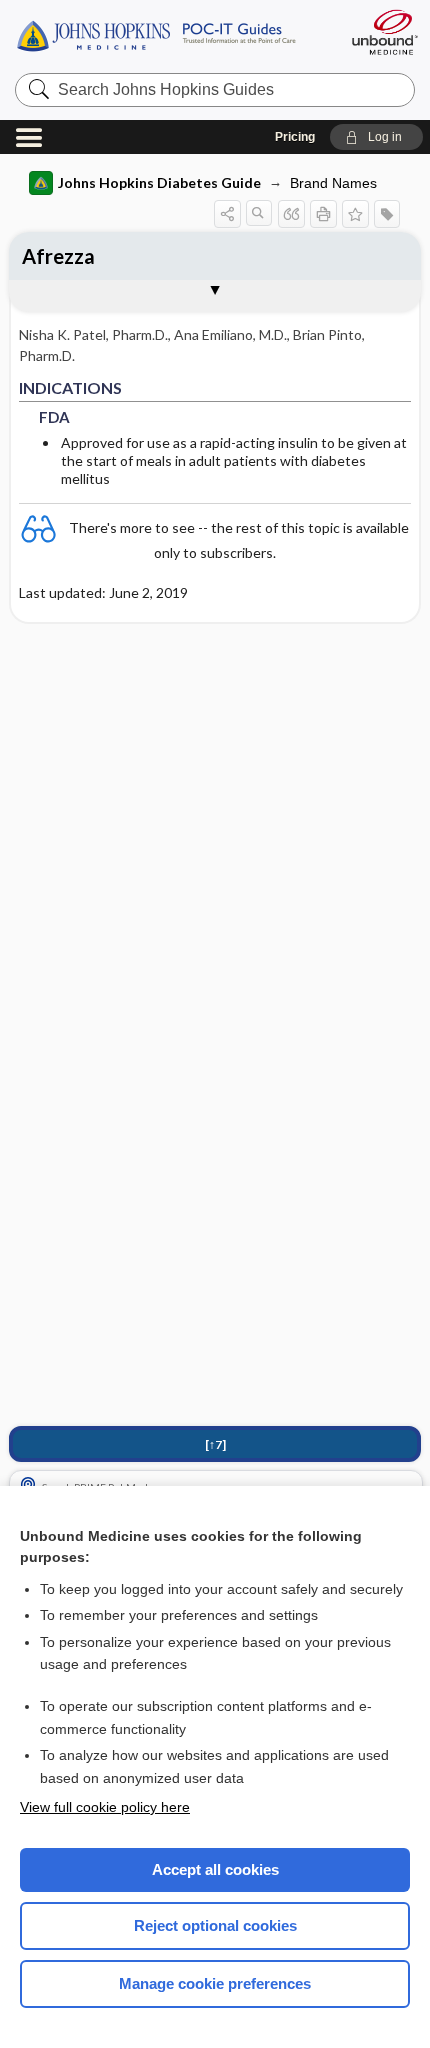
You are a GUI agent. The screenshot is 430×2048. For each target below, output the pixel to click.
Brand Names (333, 183)
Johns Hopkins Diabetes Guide (159, 182)
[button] (376, 137)
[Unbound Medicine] (384, 32)
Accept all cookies (215, 1869)
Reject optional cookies (215, 1925)
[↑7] (215, 1444)
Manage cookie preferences (215, 1983)
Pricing (295, 137)
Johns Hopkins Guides (172, 34)
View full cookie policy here (105, 1807)
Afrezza (58, 256)
